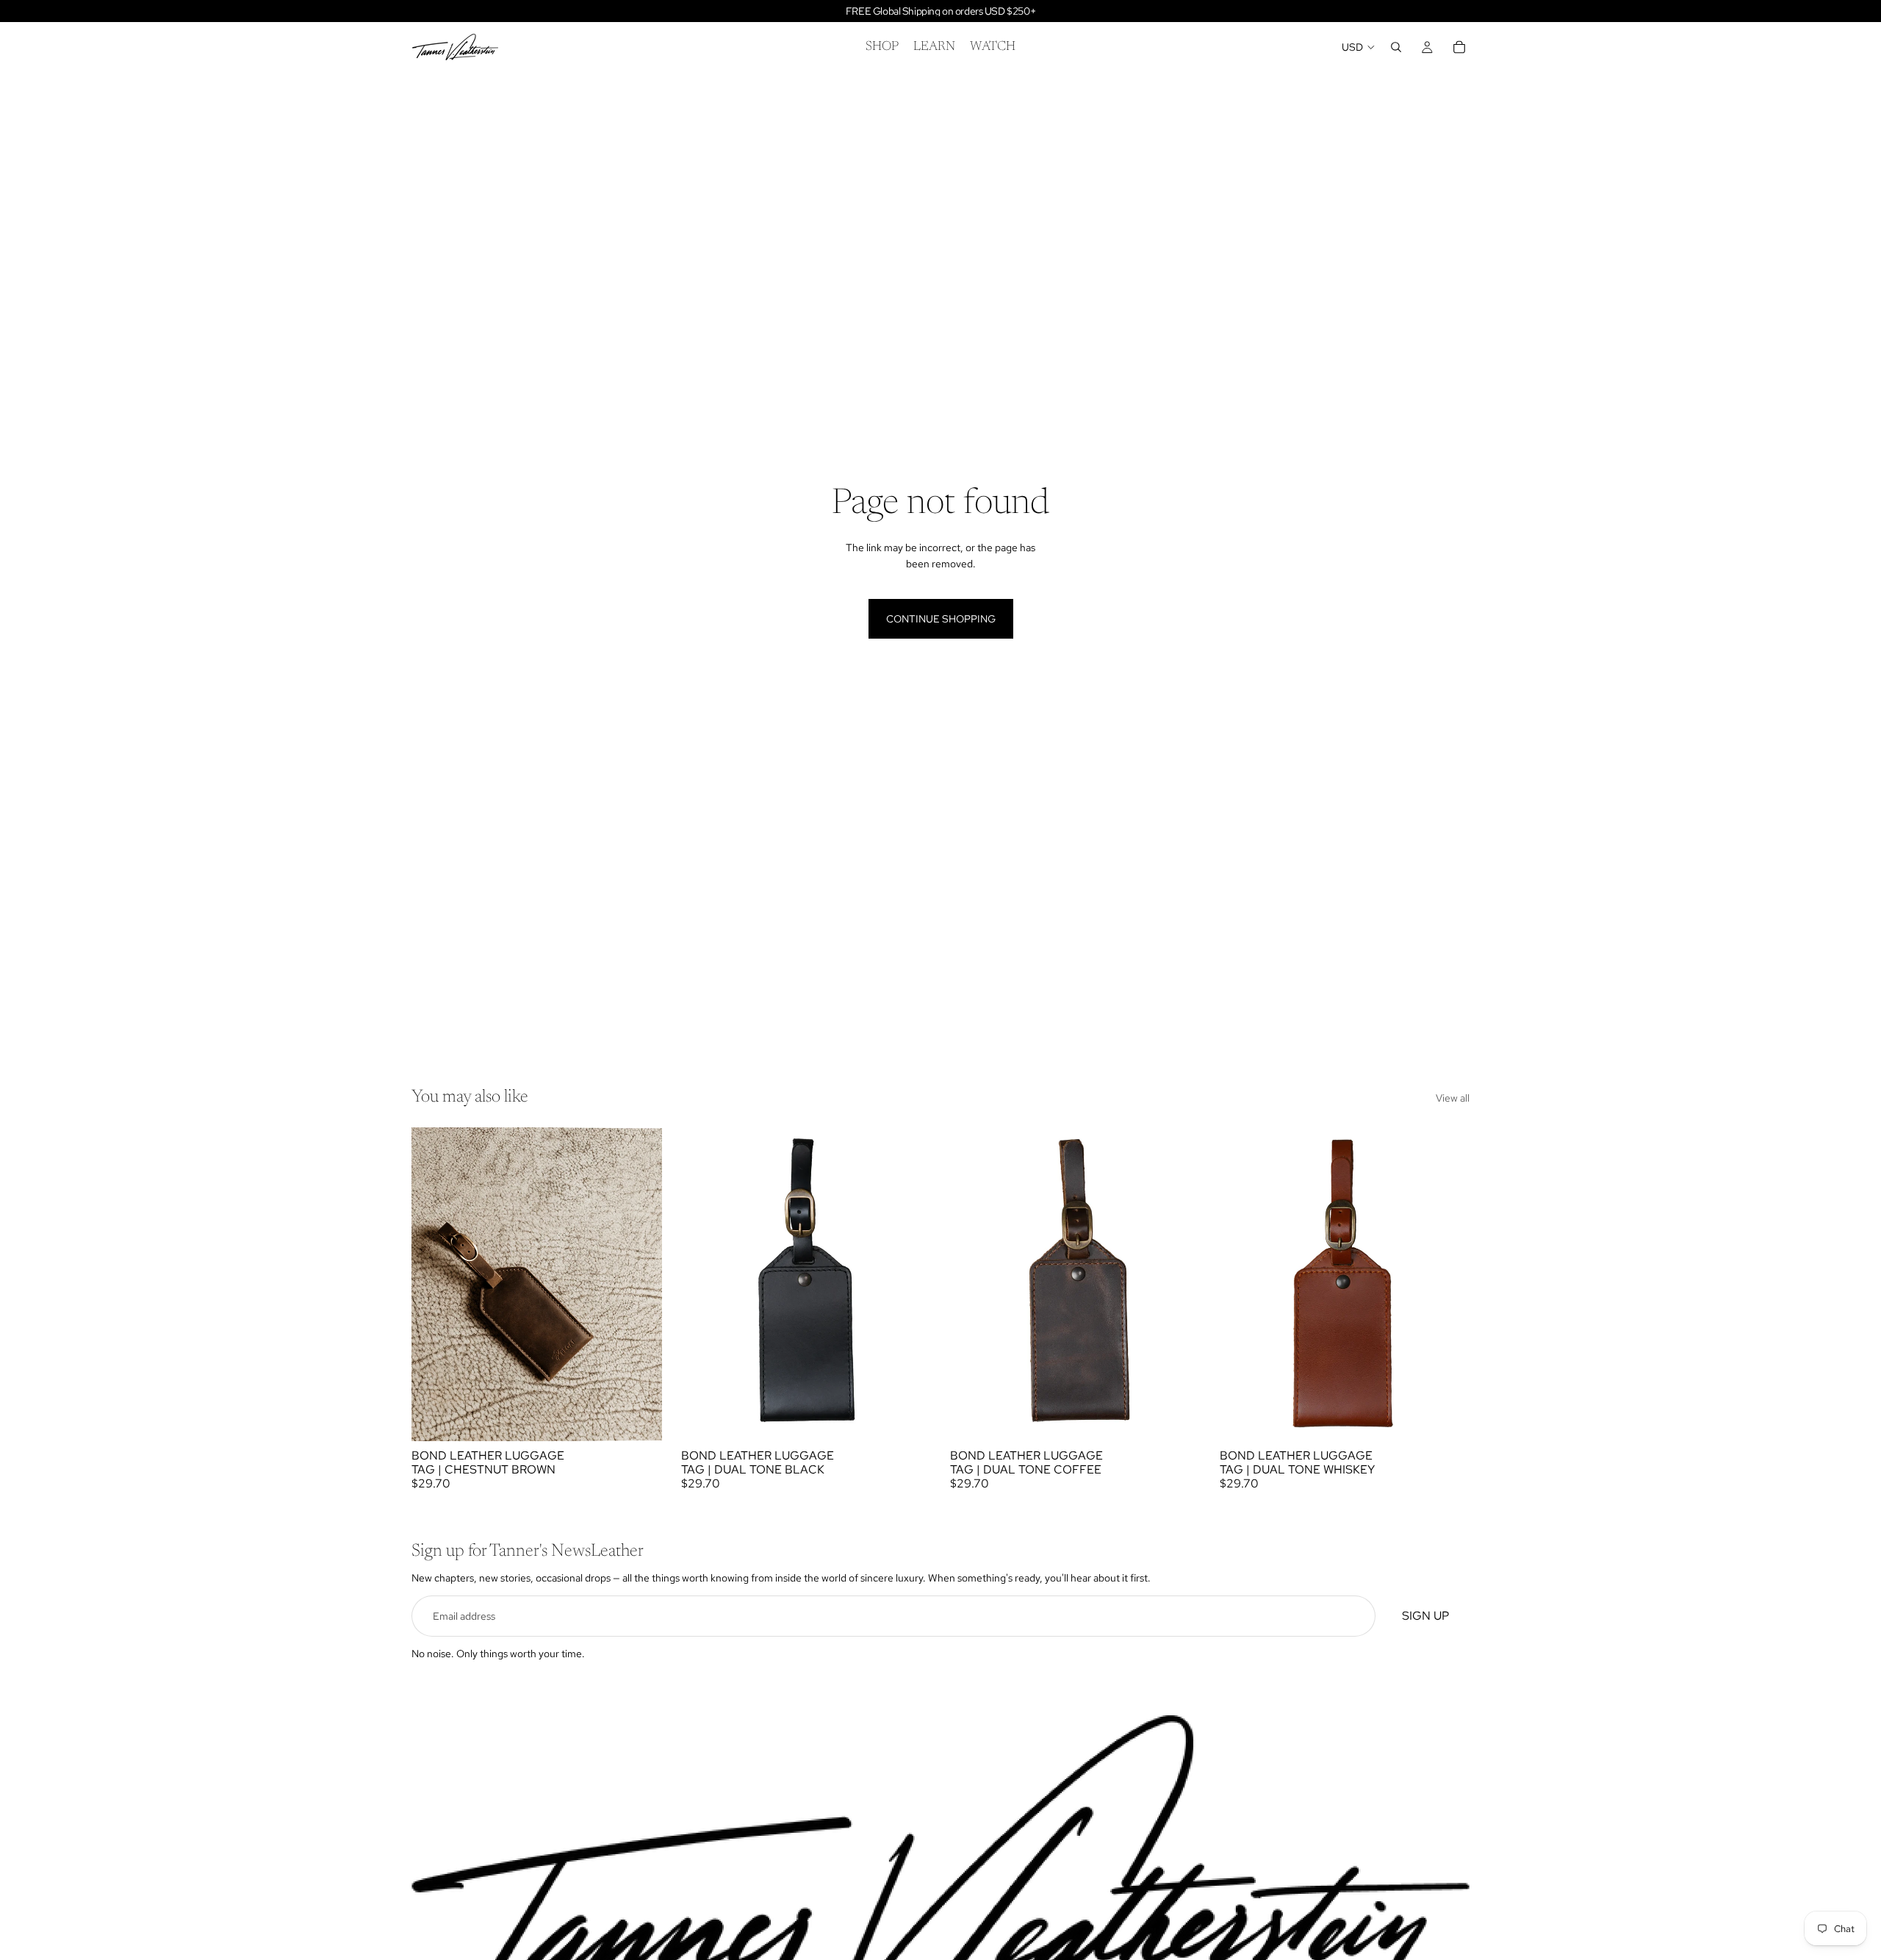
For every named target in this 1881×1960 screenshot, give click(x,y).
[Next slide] (909, 1284)
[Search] (1396, 47)
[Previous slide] (703, 1284)
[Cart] (1459, 47)
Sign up (1425, 1616)
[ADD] (639, 1418)
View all (1453, 1098)
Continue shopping (941, 619)
